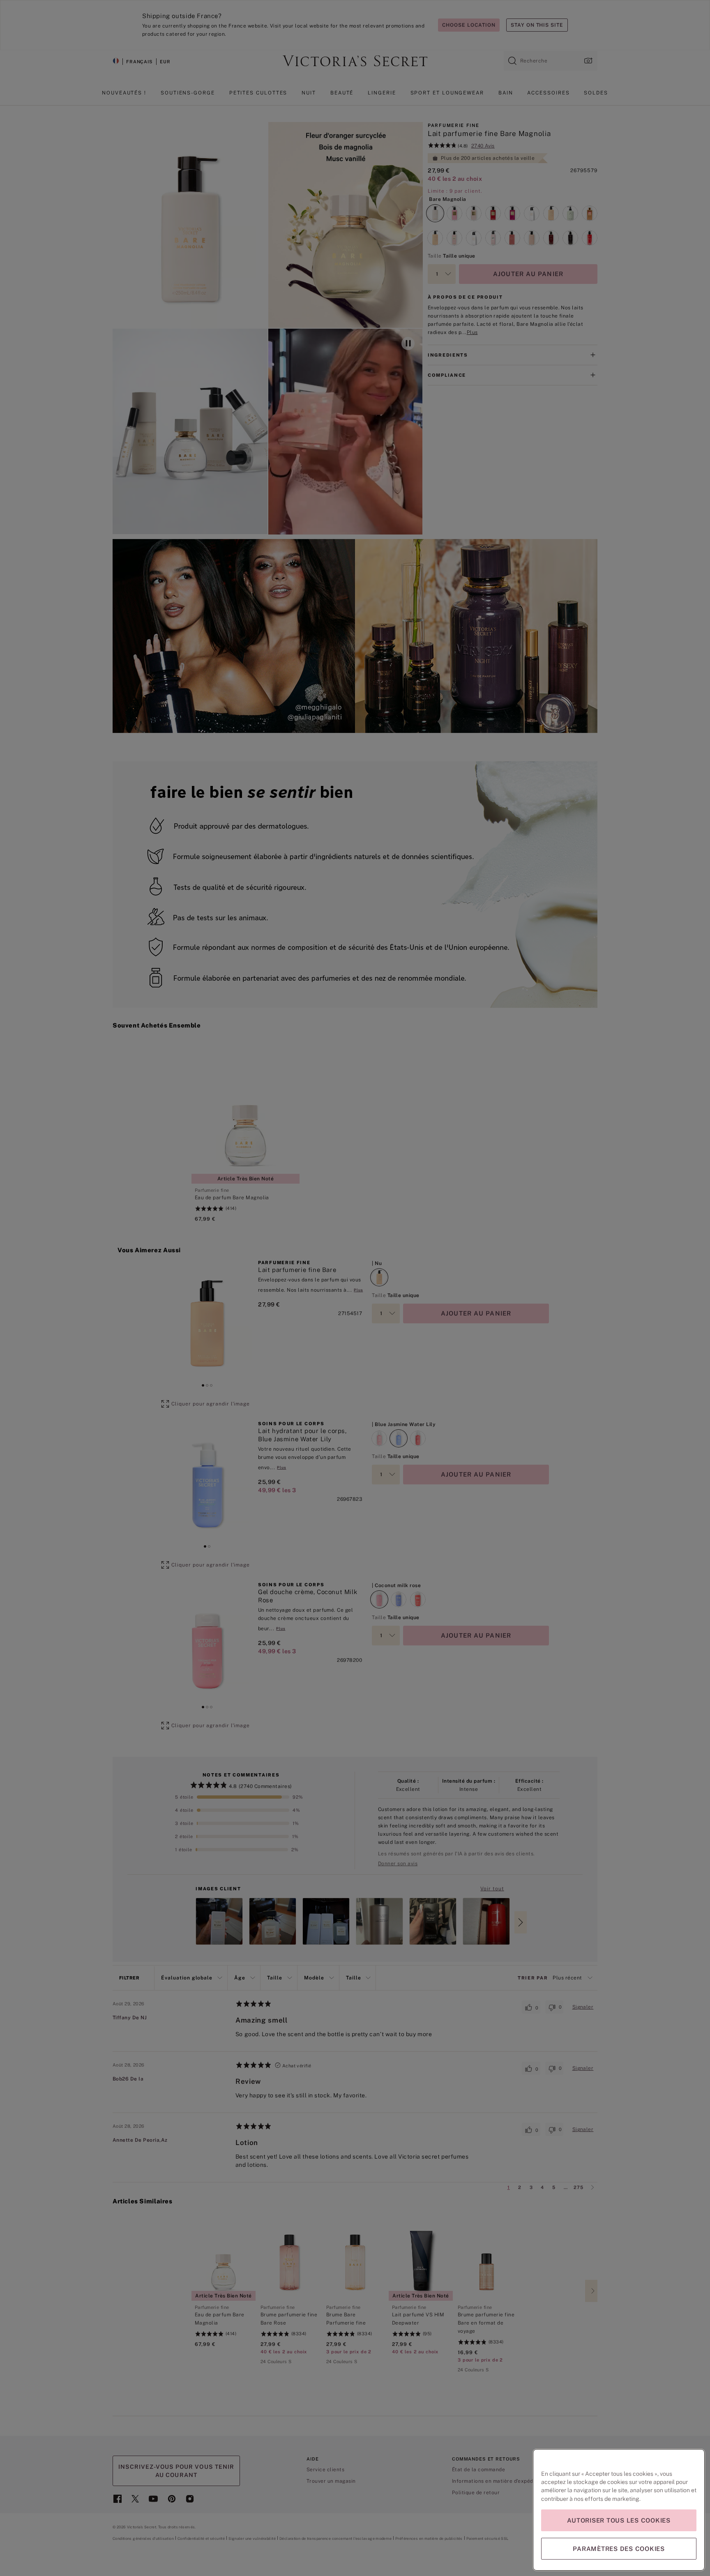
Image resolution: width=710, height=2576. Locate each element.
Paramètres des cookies (619, 2549)
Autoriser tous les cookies (619, 2520)
